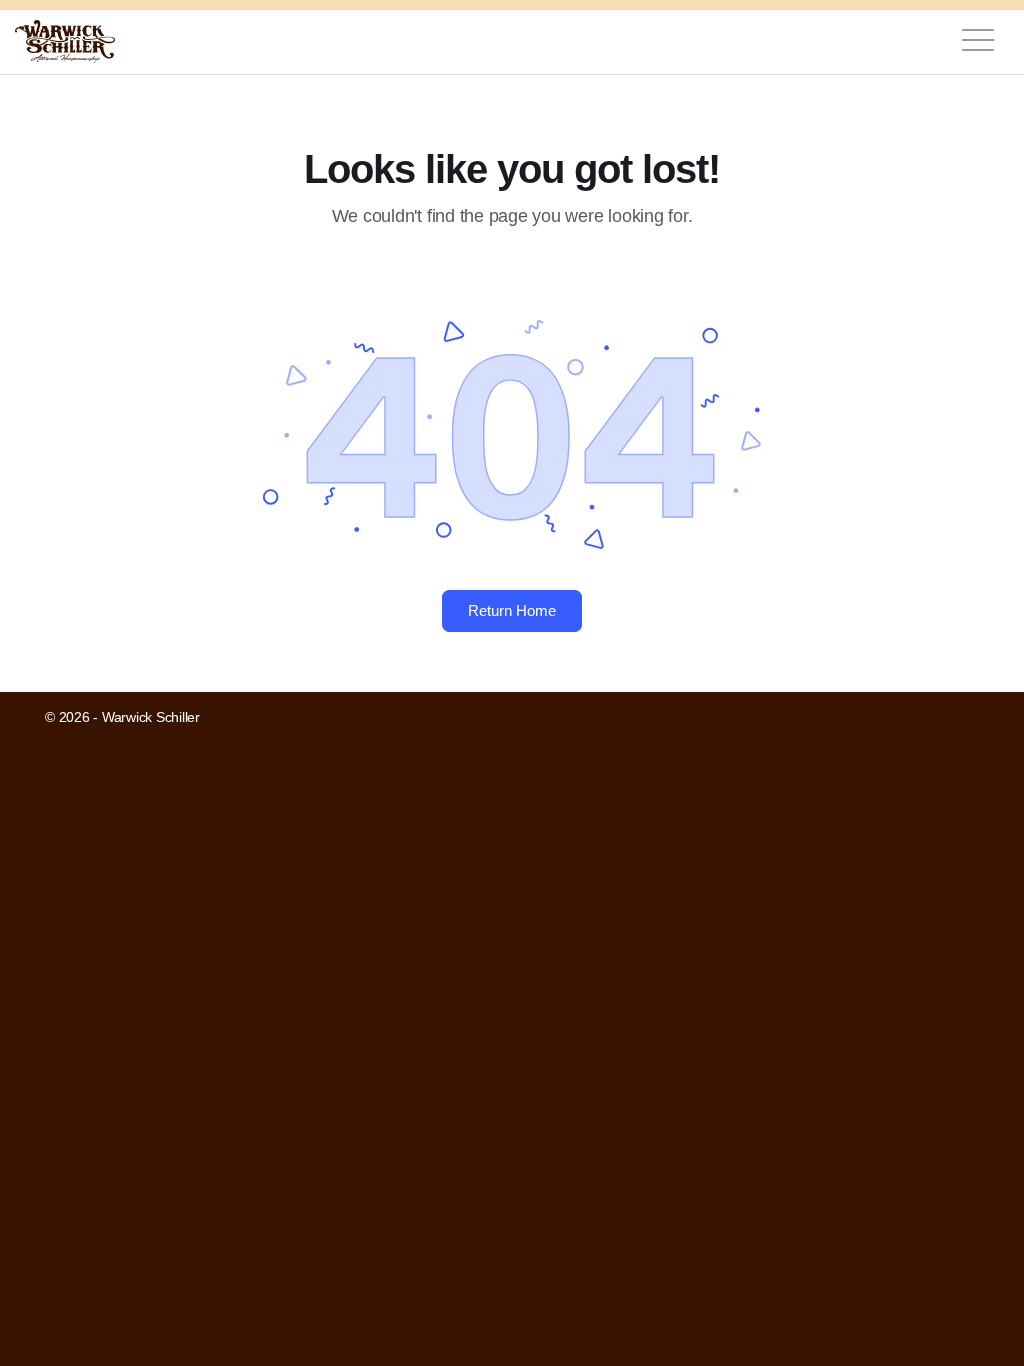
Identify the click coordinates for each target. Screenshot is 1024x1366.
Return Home (512, 610)
